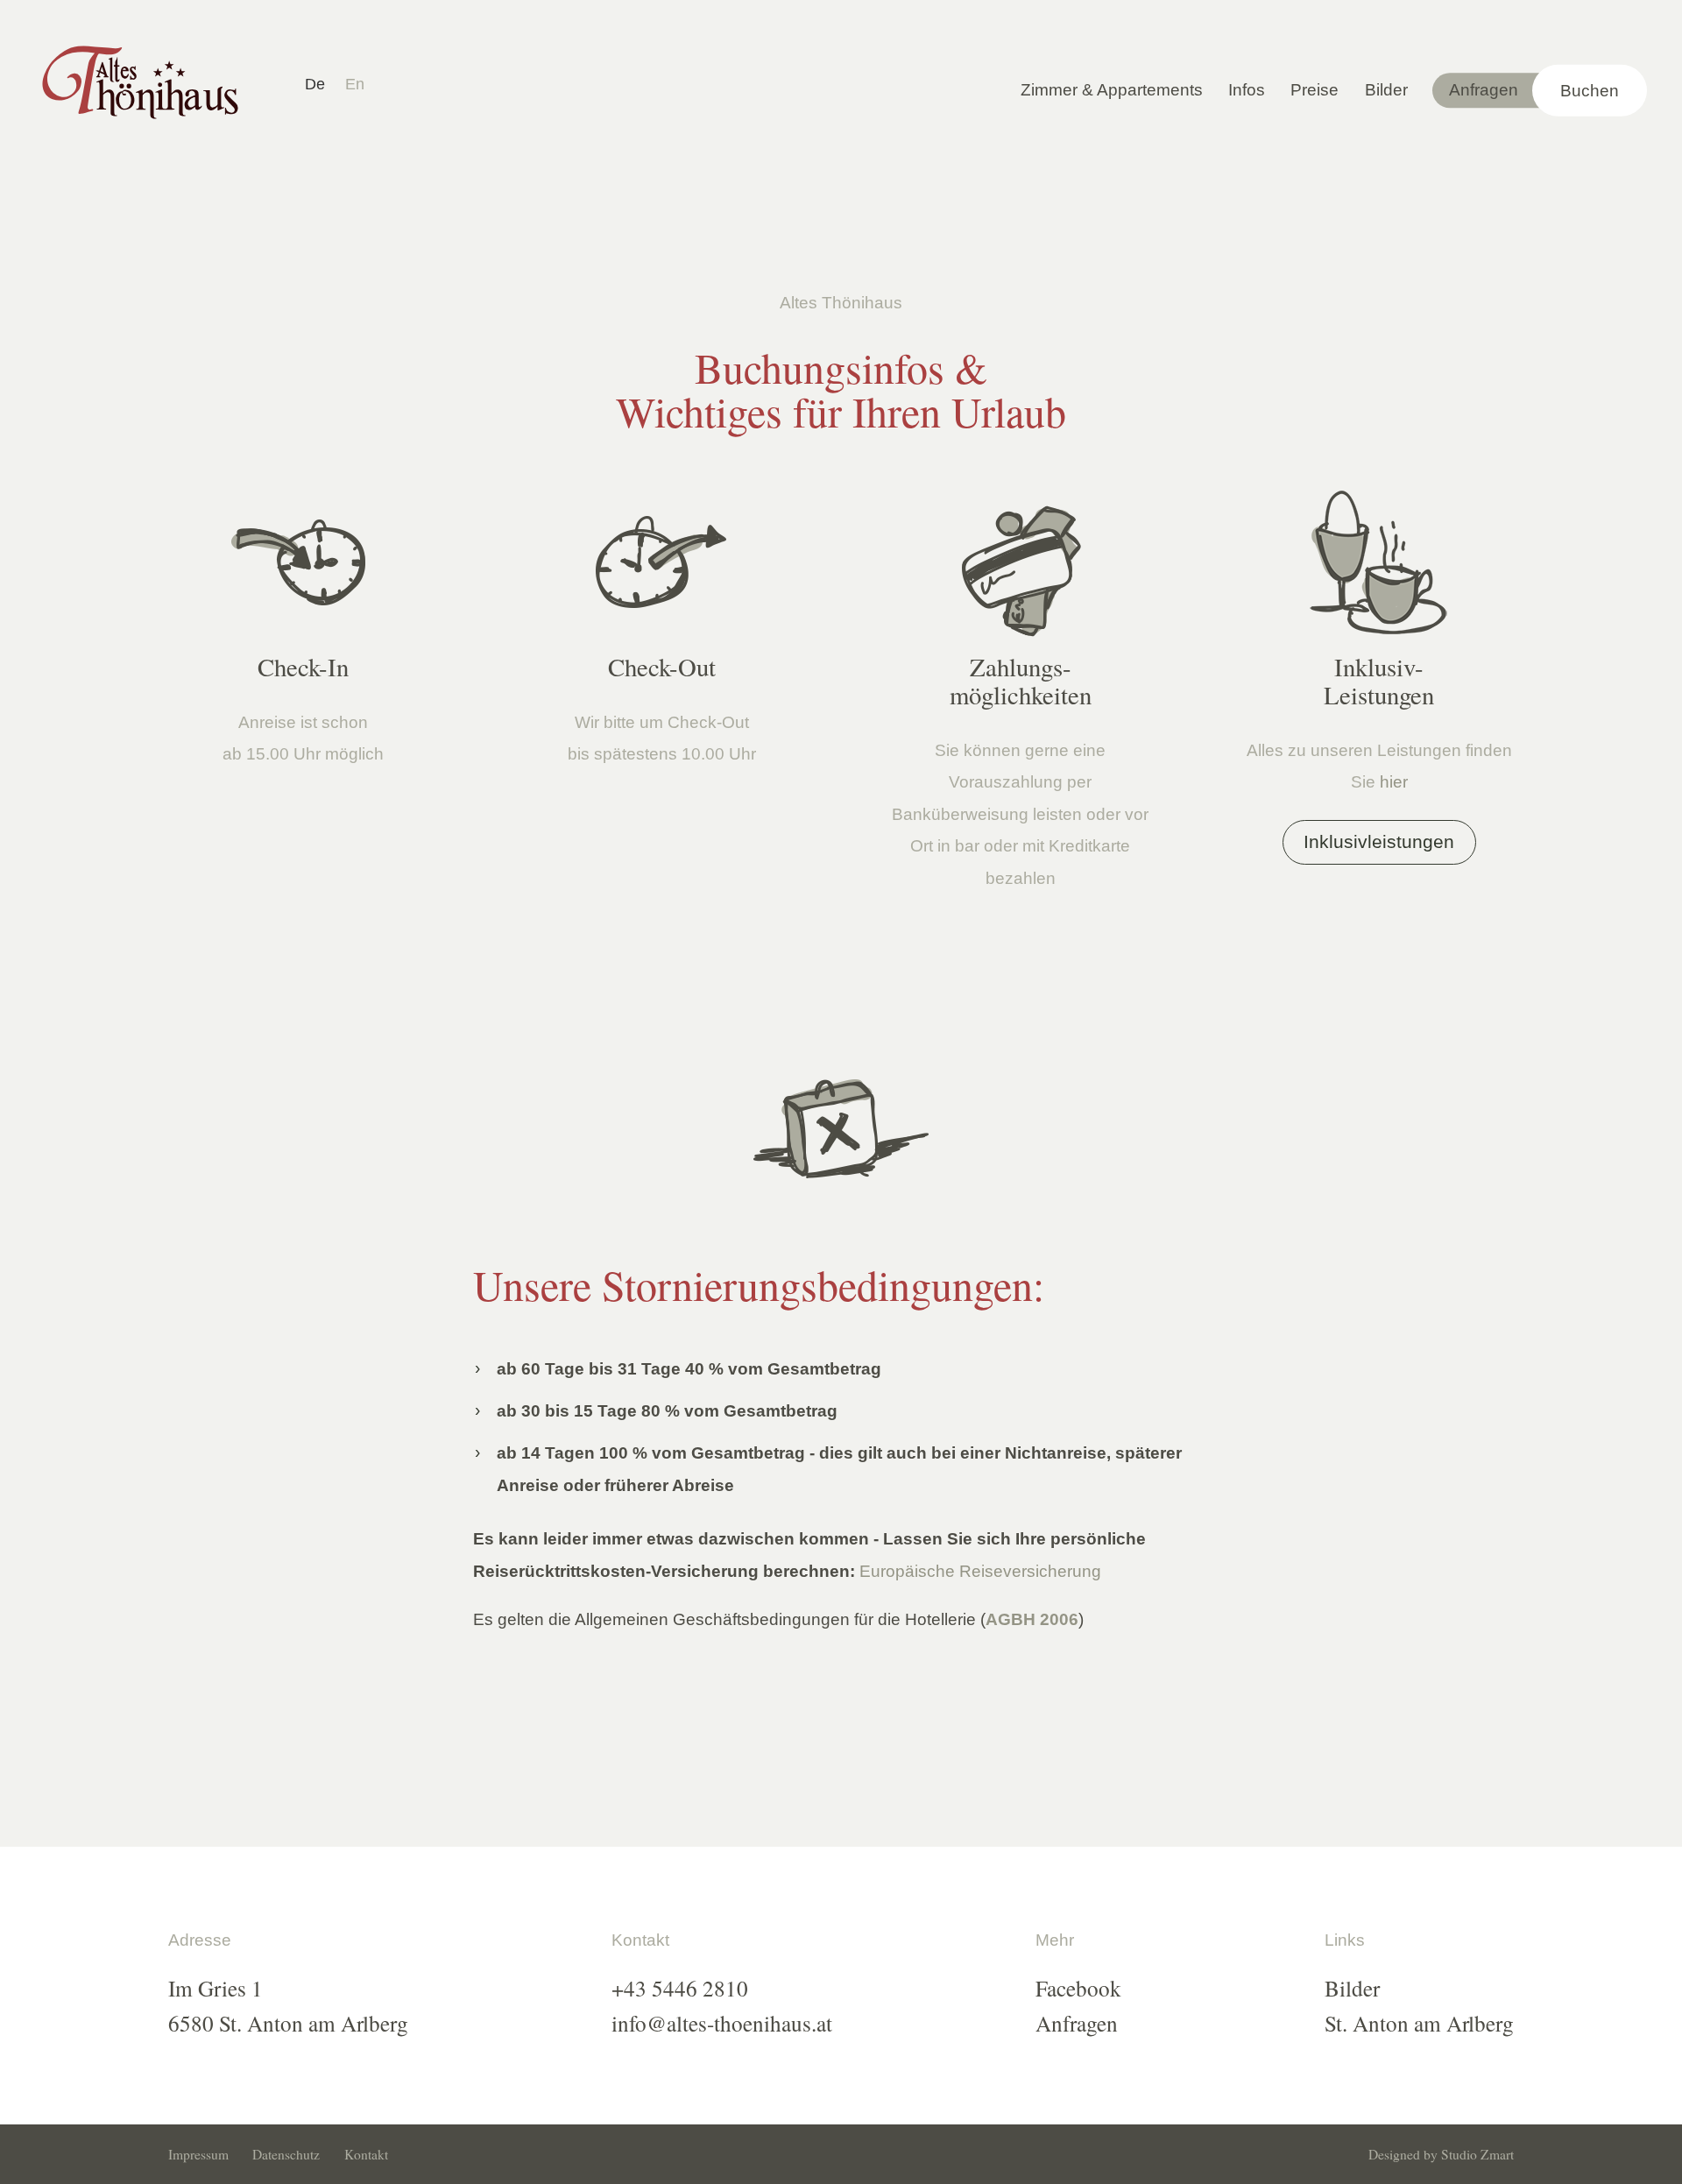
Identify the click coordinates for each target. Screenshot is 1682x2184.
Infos (1247, 90)
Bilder (1386, 90)
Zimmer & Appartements (1112, 90)
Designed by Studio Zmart (1441, 2155)
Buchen (1590, 90)
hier (1394, 782)
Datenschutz (286, 2155)
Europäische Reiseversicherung (980, 1571)
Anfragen (1484, 90)
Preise (1315, 90)
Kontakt (366, 2155)
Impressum (198, 2155)
